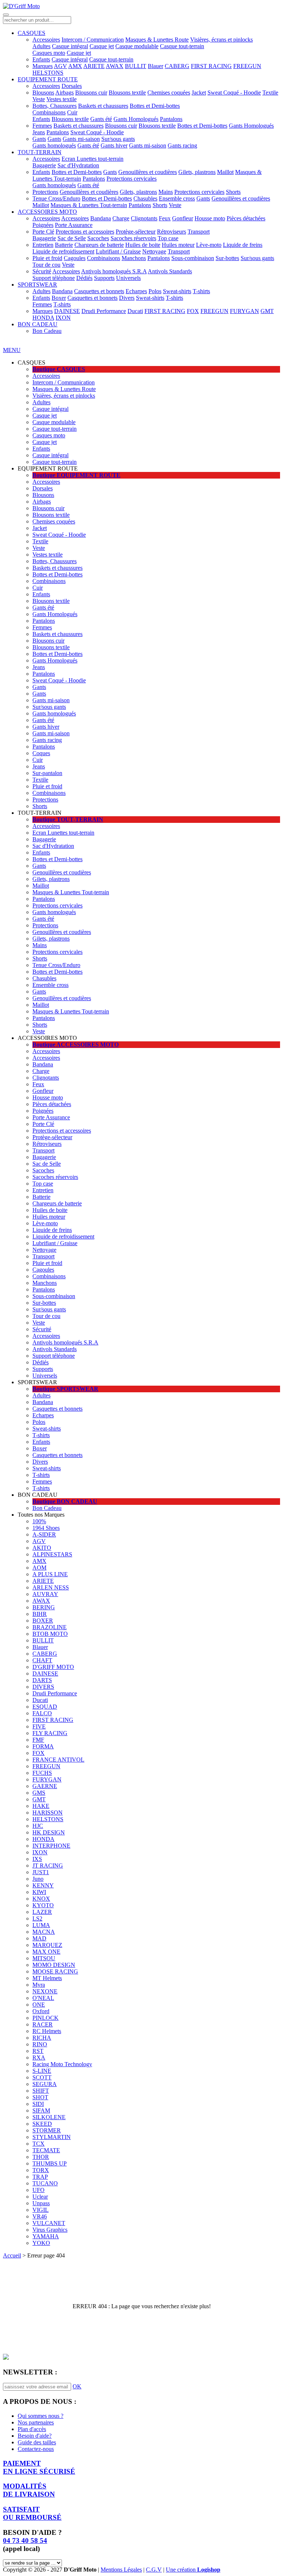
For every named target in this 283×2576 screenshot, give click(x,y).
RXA (39, 2058)
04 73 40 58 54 (25, 2541)
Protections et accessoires (85, 232)
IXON (63, 318)
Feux (165, 218)
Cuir (72, 112)
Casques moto (49, 53)
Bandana (101, 218)
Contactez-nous (36, 2449)
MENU (12, 350)
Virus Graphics (50, 2230)
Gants (39, 139)
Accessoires (46, 40)
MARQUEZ (47, 1945)
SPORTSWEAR (37, 285)
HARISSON (48, 1813)
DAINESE (67, 311)
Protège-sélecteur (136, 232)
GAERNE (45, 1786)
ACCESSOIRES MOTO (47, 212)
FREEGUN (247, 66)
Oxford (41, 2011)
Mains (166, 192)
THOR (41, 2157)
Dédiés (84, 278)
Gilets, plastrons (197, 172)
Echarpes (136, 291)
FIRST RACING (211, 66)
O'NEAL (43, 1998)
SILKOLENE (49, 2117)
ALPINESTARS (52, 1554)
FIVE (39, 1726)
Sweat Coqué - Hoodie (234, 93)
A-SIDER (44, 1534)
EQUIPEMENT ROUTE (48, 79)
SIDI (38, 2104)
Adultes (41, 46)
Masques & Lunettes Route (157, 40)
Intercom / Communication (93, 40)
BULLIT (136, 66)
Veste (39, 99)
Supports (104, 278)
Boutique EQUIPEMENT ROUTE (76, 475)
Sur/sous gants (118, 139)
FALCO (42, 1713)
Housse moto (210, 218)
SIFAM (41, 2110)
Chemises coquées (169, 93)
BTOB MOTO (50, 1634)
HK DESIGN (49, 1832)
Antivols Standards (170, 271)
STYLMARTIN (52, 2137)
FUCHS (42, 1773)
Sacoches (98, 238)
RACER (43, 2024)
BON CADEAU (38, 324)
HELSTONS (48, 73)
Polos (155, 291)
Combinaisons (49, 112)
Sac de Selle (72, 238)
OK (77, 2386)
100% (39, 1521)
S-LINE (42, 2071)
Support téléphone (54, 278)
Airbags (64, 93)
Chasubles (145, 198)
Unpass (41, 2203)
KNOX (41, 1899)
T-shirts (201, 291)
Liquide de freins (243, 245)
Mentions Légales (121, 2570)
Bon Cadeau (47, 331)
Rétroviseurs (172, 232)
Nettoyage (154, 251)
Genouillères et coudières (148, 172)
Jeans (39, 132)
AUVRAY (45, 1594)
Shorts (233, 192)
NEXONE (45, 1991)
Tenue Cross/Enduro (56, 198)
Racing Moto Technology (62, 2064)
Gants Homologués (136, 119)
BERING (44, 1607)
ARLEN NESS (51, 1587)
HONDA (43, 318)
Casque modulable (137, 46)
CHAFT (42, 1660)
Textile (270, 93)
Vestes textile (62, 99)
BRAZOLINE (50, 1627)
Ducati (135, 311)
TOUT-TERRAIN (40, 152)
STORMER (47, 2130)
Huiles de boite (143, 245)
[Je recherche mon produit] (6, 15)
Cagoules (75, 258)
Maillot (225, 172)
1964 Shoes (46, 1528)
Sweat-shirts (177, 291)
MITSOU (44, 1958)
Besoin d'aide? (35, 2436)
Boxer (59, 298)
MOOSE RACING (55, 1971)
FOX (193, 311)
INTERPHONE (51, 1846)
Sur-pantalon (47, 773)
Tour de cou (46, 265)
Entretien (43, 245)
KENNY (43, 1885)
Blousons (43, 93)
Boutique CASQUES (59, 369)
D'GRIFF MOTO (53, 1667)
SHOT (40, 2097)
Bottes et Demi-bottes (155, 106)
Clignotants (144, 218)
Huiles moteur (178, 245)
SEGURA (45, 2084)
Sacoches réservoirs (133, 238)
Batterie (64, 245)
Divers (127, 298)
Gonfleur (183, 218)
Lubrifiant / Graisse (118, 251)
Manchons (134, 258)
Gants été (101, 119)
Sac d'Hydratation (78, 165)
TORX (41, 2170)
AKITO (42, 1548)
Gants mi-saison (81, 139)
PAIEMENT (39, 2467)
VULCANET (49, 2223)
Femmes (42, 126)
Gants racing (182, 145)
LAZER (42, 1912)
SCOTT (42, 2077)
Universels (128, 278)
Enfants (41, 59)
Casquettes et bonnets (99, 291)
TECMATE (46, 2150)
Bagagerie (44, 165)
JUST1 (41, 1872)
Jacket (199, 93)
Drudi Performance (104, 311)
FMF (38, 1740)
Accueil (12, 2255)
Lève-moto (209, 245)
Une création (193, 2570)
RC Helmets (47, 2031)
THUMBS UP (50, 2163)
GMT (267, 311)
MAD (39, 1938)
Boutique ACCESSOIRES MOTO (76, 1044)
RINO (40, 2044)
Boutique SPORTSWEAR (65, 1389)
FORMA (43, 1746)
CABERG (177, 66)
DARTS (42, 1680)
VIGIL (41, 2210)
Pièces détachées (246, 218)
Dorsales (72, 86)
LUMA (41, 1925)
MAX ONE (46, 1952)
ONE (39, 2005)
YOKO (41, 2243)
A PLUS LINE (50, 1574)
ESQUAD (45, 1707)
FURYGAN (244, 311)
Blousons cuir (91, 93)
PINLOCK (46, 2018)
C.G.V (154, 2570)
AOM (39, 1568)
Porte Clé (43, 232)
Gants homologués (54, 145)
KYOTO (43, 1905)
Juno (38, 1879)
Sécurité (42, 271)
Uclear (40, 2197)
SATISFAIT (32, 2513)
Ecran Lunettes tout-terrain (92, 159)
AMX (75, 66)
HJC (38, 1826)
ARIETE (94, 66)
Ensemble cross (177, 198)
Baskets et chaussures (103, 106)
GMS (39, 1793)
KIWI (39, 1892)
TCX (39, 2144)
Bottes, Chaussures (55, 106)
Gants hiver (114, 145)
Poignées (43, 225)
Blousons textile (127, 93)
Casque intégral (70, 46)
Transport (199, 232)
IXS (37, 1859)
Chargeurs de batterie (99, 245)
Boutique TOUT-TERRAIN (68, 819)
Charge (121, 218)
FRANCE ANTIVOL (58, 1760)
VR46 (40, 2216)
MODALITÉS (29, 2490)
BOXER (43, 1621)
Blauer (156, 66)
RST (38, 2051)
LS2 (37, 1918)
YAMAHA (46, 2236)
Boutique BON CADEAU (65, 1501)
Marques (43, 66)
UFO (39, 2190)
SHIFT (41, 2091)
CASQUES (32, 33)
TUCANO (45, 2183)
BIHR (40, 1614)
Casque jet (102, 46)
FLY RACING (50, 1733)
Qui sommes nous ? (41, 2416)
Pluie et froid (47, 258)
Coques (41, 753)
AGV (60, 66)
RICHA (42, 2038)
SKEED (42, 2124)
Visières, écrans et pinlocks (221, 40)
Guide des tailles (37, 2442)
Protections (45, 192)
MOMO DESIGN (54, 1965)
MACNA (44, 1932)
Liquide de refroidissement (63, 251)
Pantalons (171, 119)
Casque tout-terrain (182, 46)
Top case (168, 238)
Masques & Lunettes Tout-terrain (89, 205)
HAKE (41, 1806)
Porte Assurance (74, 225)
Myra (39, 1985)
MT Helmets (47, 1978)
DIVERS (43, 1687)
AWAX (115, 66)
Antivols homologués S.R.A (114, 271)
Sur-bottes (227, 258)
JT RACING (48, 1866)
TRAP (40, 2177)
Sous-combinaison (193, 258)
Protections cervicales (132, 179)
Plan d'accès (32, 2429)
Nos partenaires (36, 2422)
